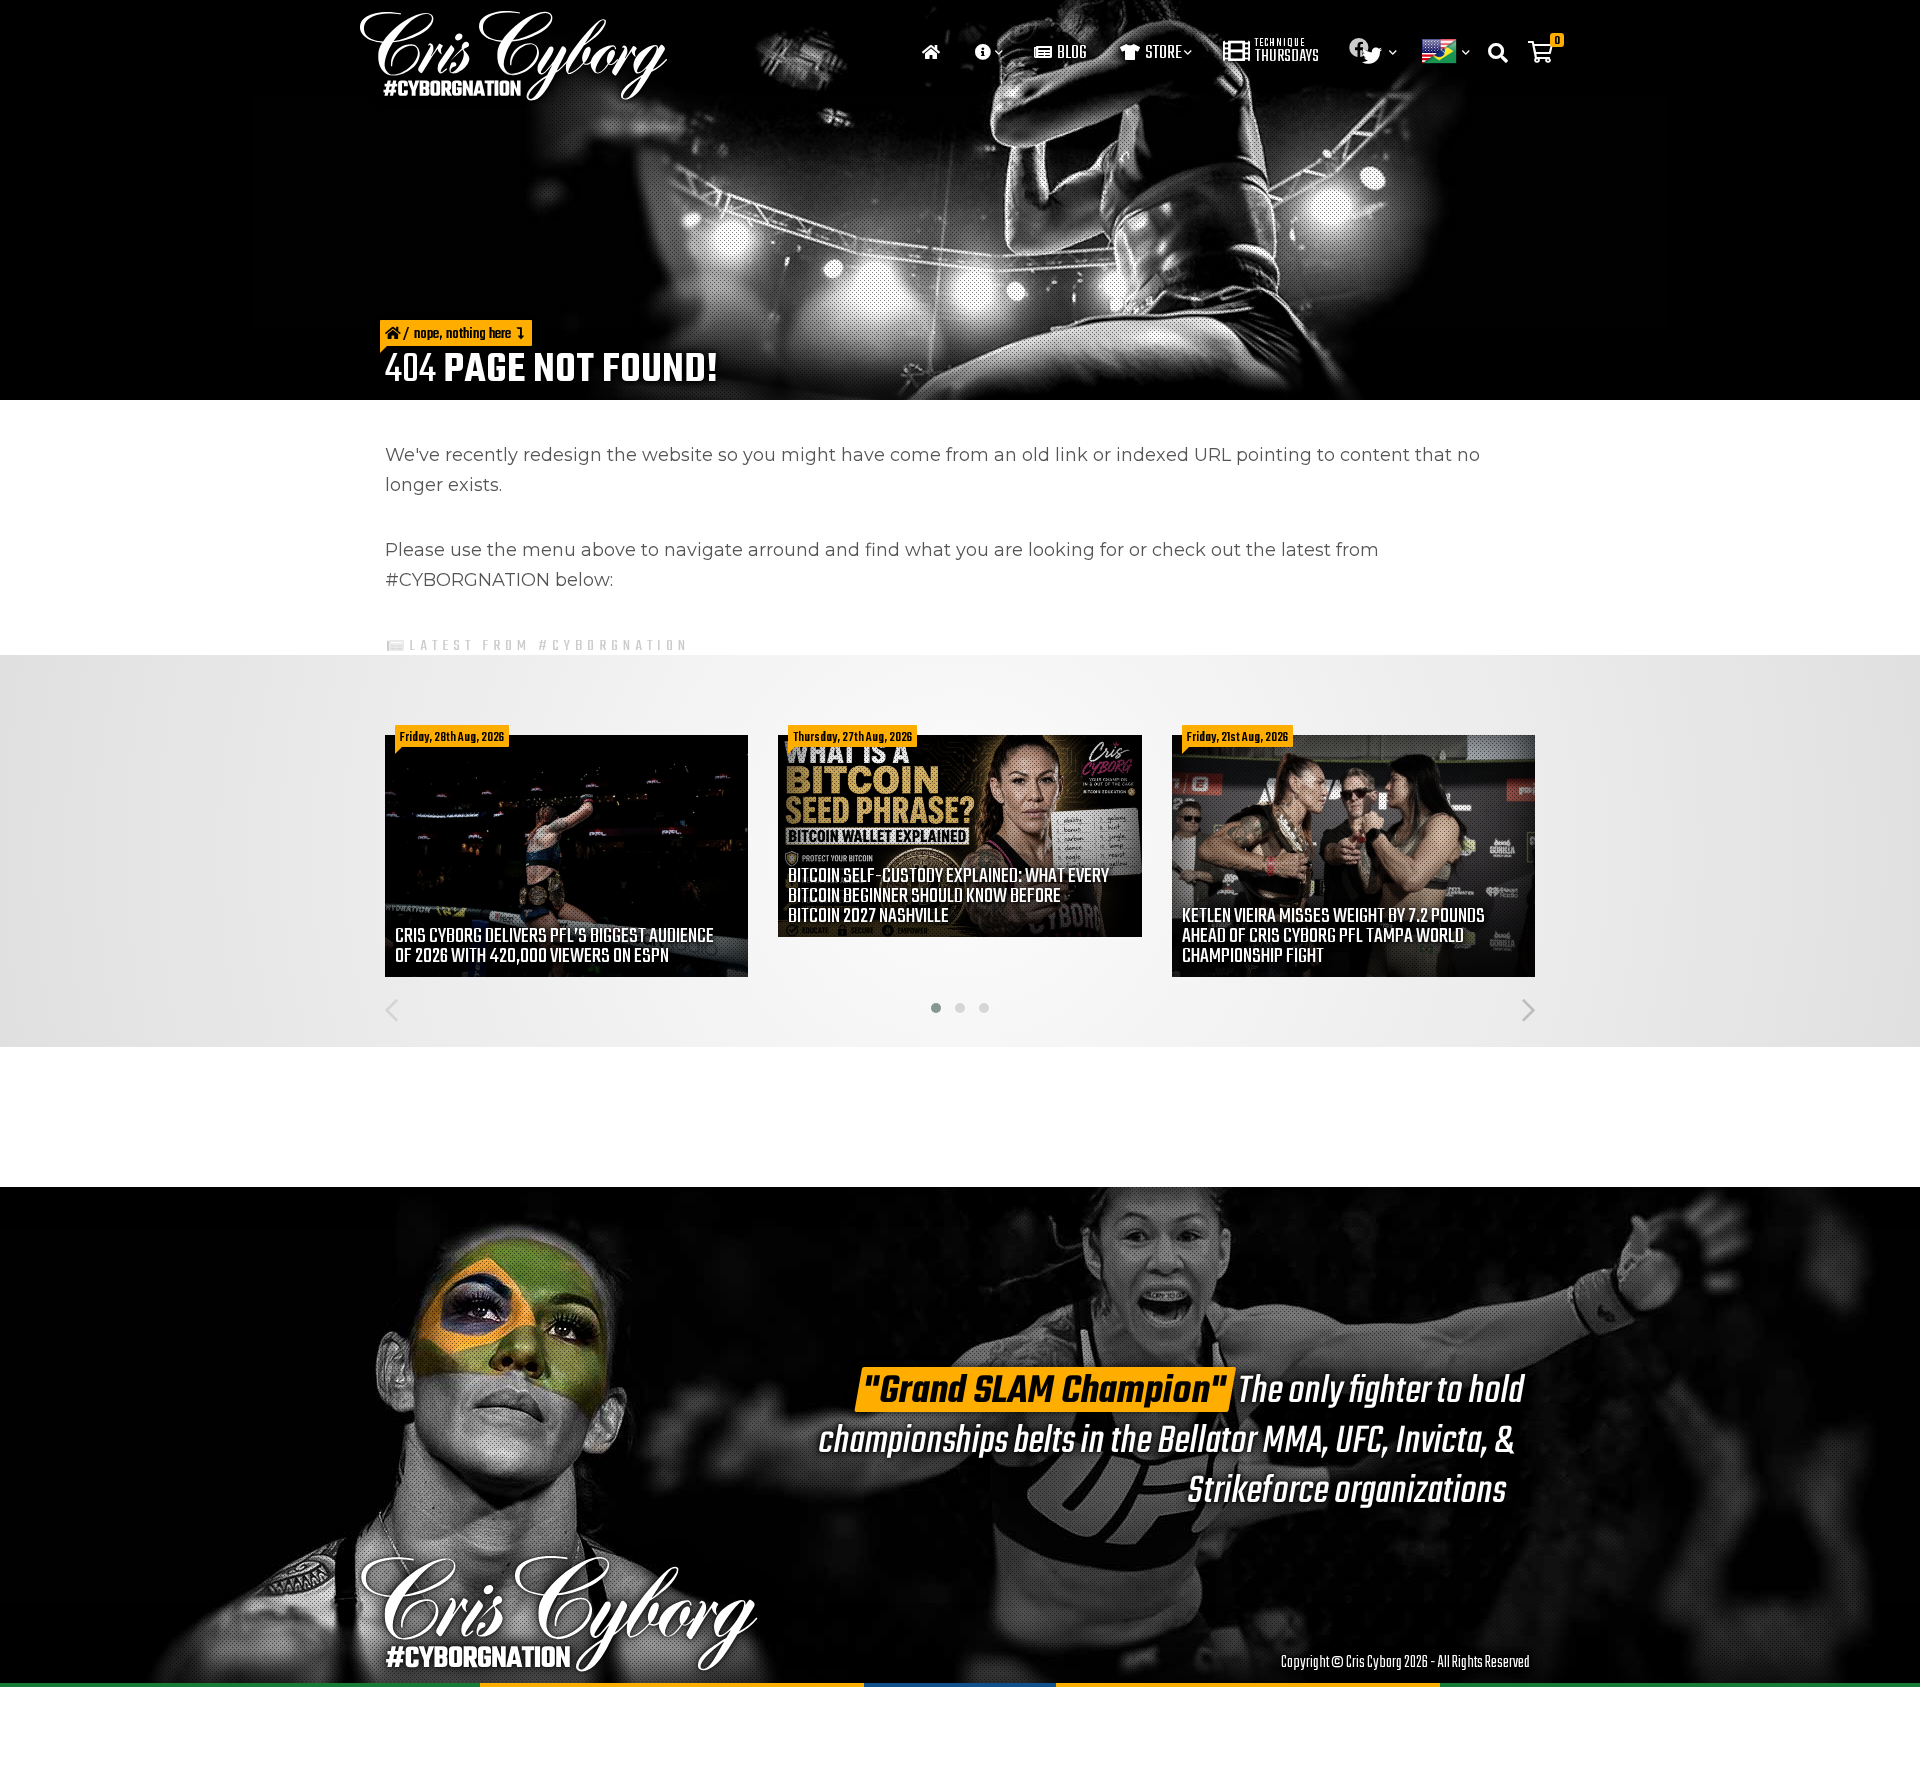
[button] (936, 1008)
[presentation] (391, 1013)
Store (1162, 53)
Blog (1070, 53)
